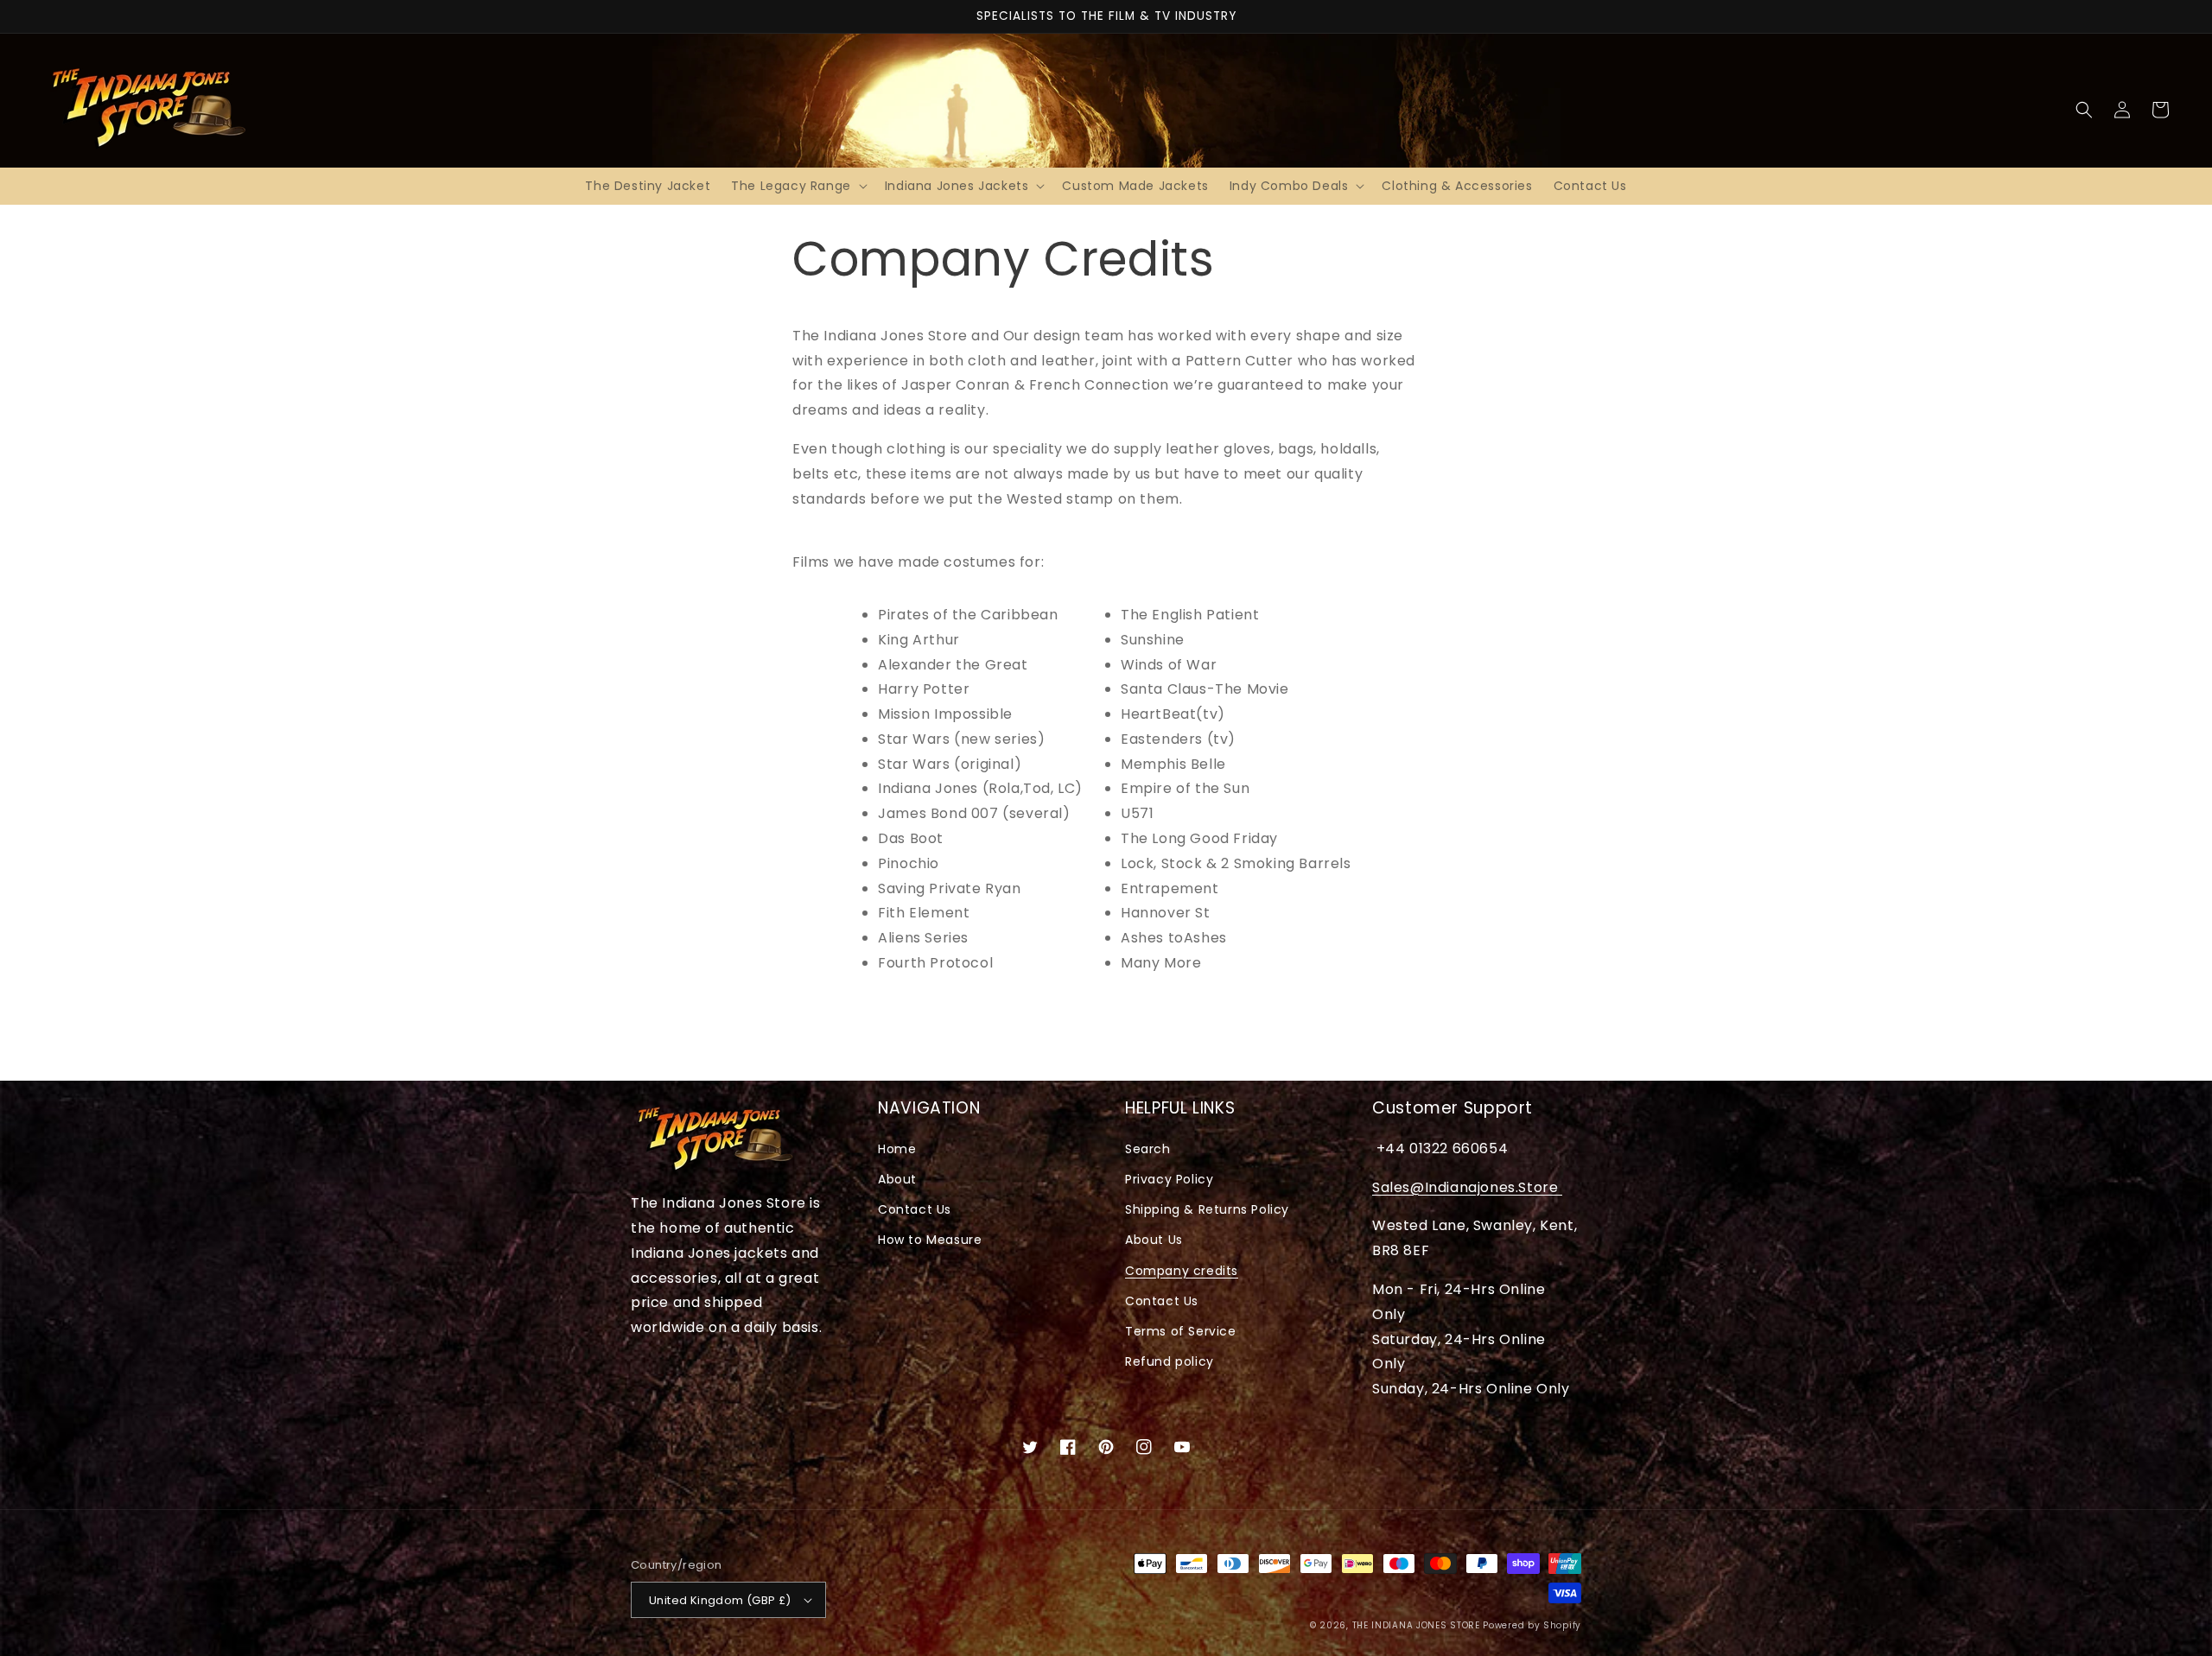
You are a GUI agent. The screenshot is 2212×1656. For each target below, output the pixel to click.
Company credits (1182, 1271)
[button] (798, 186)
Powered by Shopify (1532, 1625)
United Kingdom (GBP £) (720, 1600)
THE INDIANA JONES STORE (1416, 1625)
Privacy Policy (1169, 1179)
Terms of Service (1181, 1331)
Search (1148, 1149)
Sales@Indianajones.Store (1467, 1187)
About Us (1154, 1240)
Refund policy (1170, 1361)
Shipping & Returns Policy (1207, 1209)
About (897, 1179)
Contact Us (915, 1209)
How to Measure (930, 1240)
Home (897, 1149)
